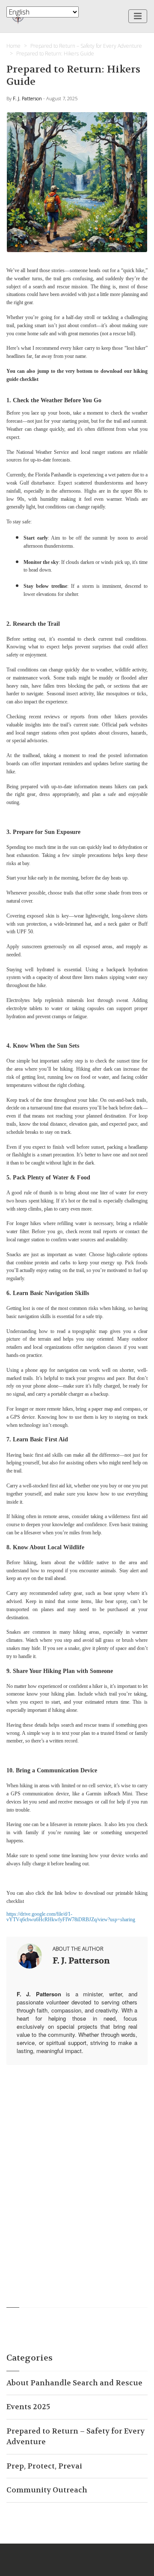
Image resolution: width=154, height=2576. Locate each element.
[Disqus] (77, 2178)
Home (13, 46)
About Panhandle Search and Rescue (74, 2383)
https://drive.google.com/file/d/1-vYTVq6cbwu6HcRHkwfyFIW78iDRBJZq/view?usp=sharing (71, 1917)
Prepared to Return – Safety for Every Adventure (86, 46)
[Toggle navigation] (138, 16)
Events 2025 (28, 2407)
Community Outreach (47, 2490)
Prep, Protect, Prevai (44, 2466)
